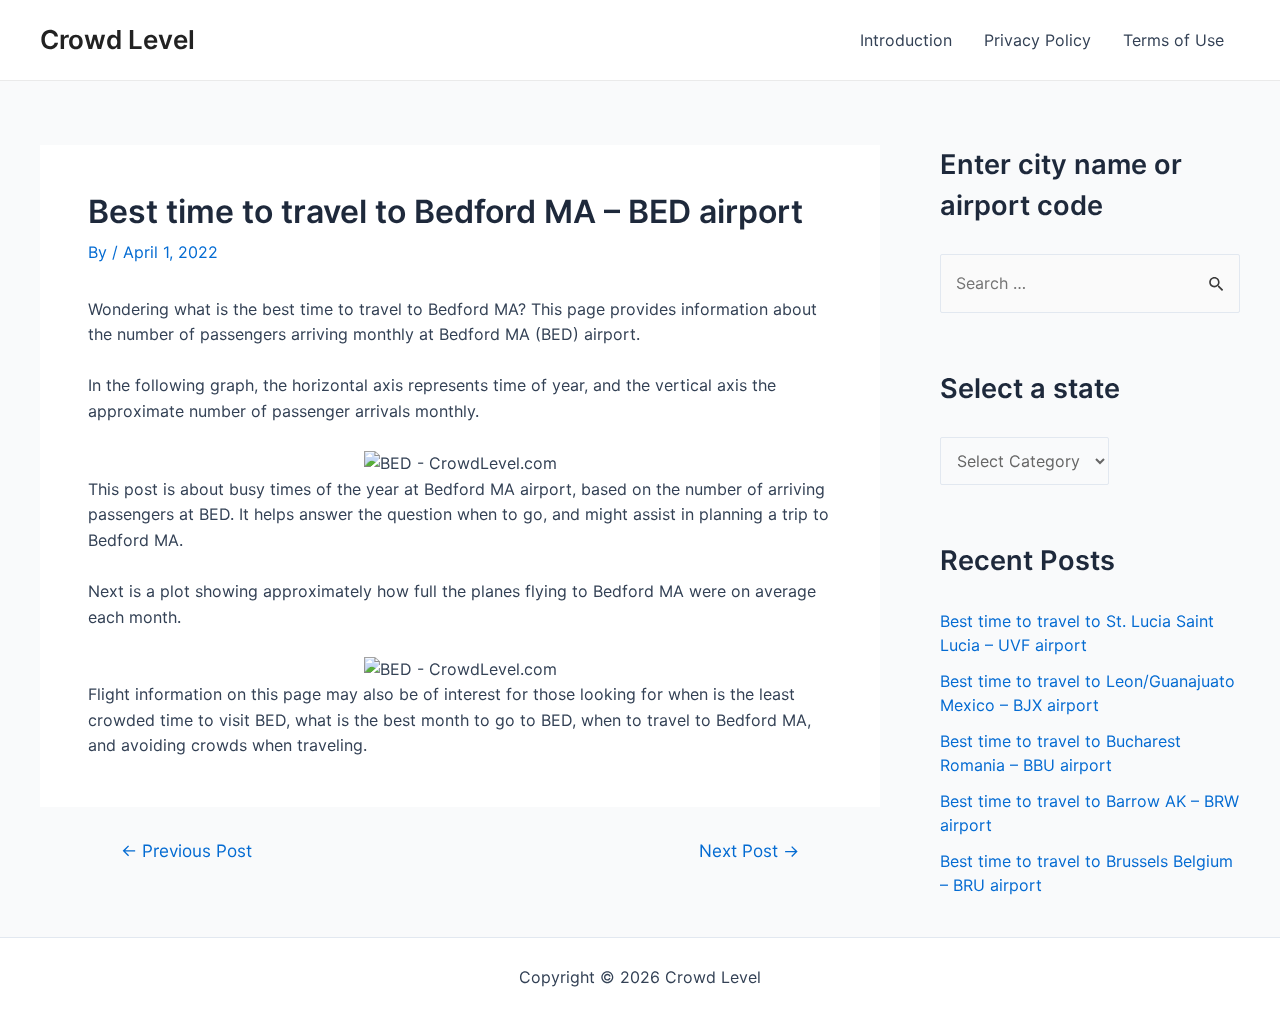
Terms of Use (1173, 40)
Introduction (906, 40)
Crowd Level (117, 39)
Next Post (749, 850)
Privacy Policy (1037, 40)
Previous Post (186, 850)
